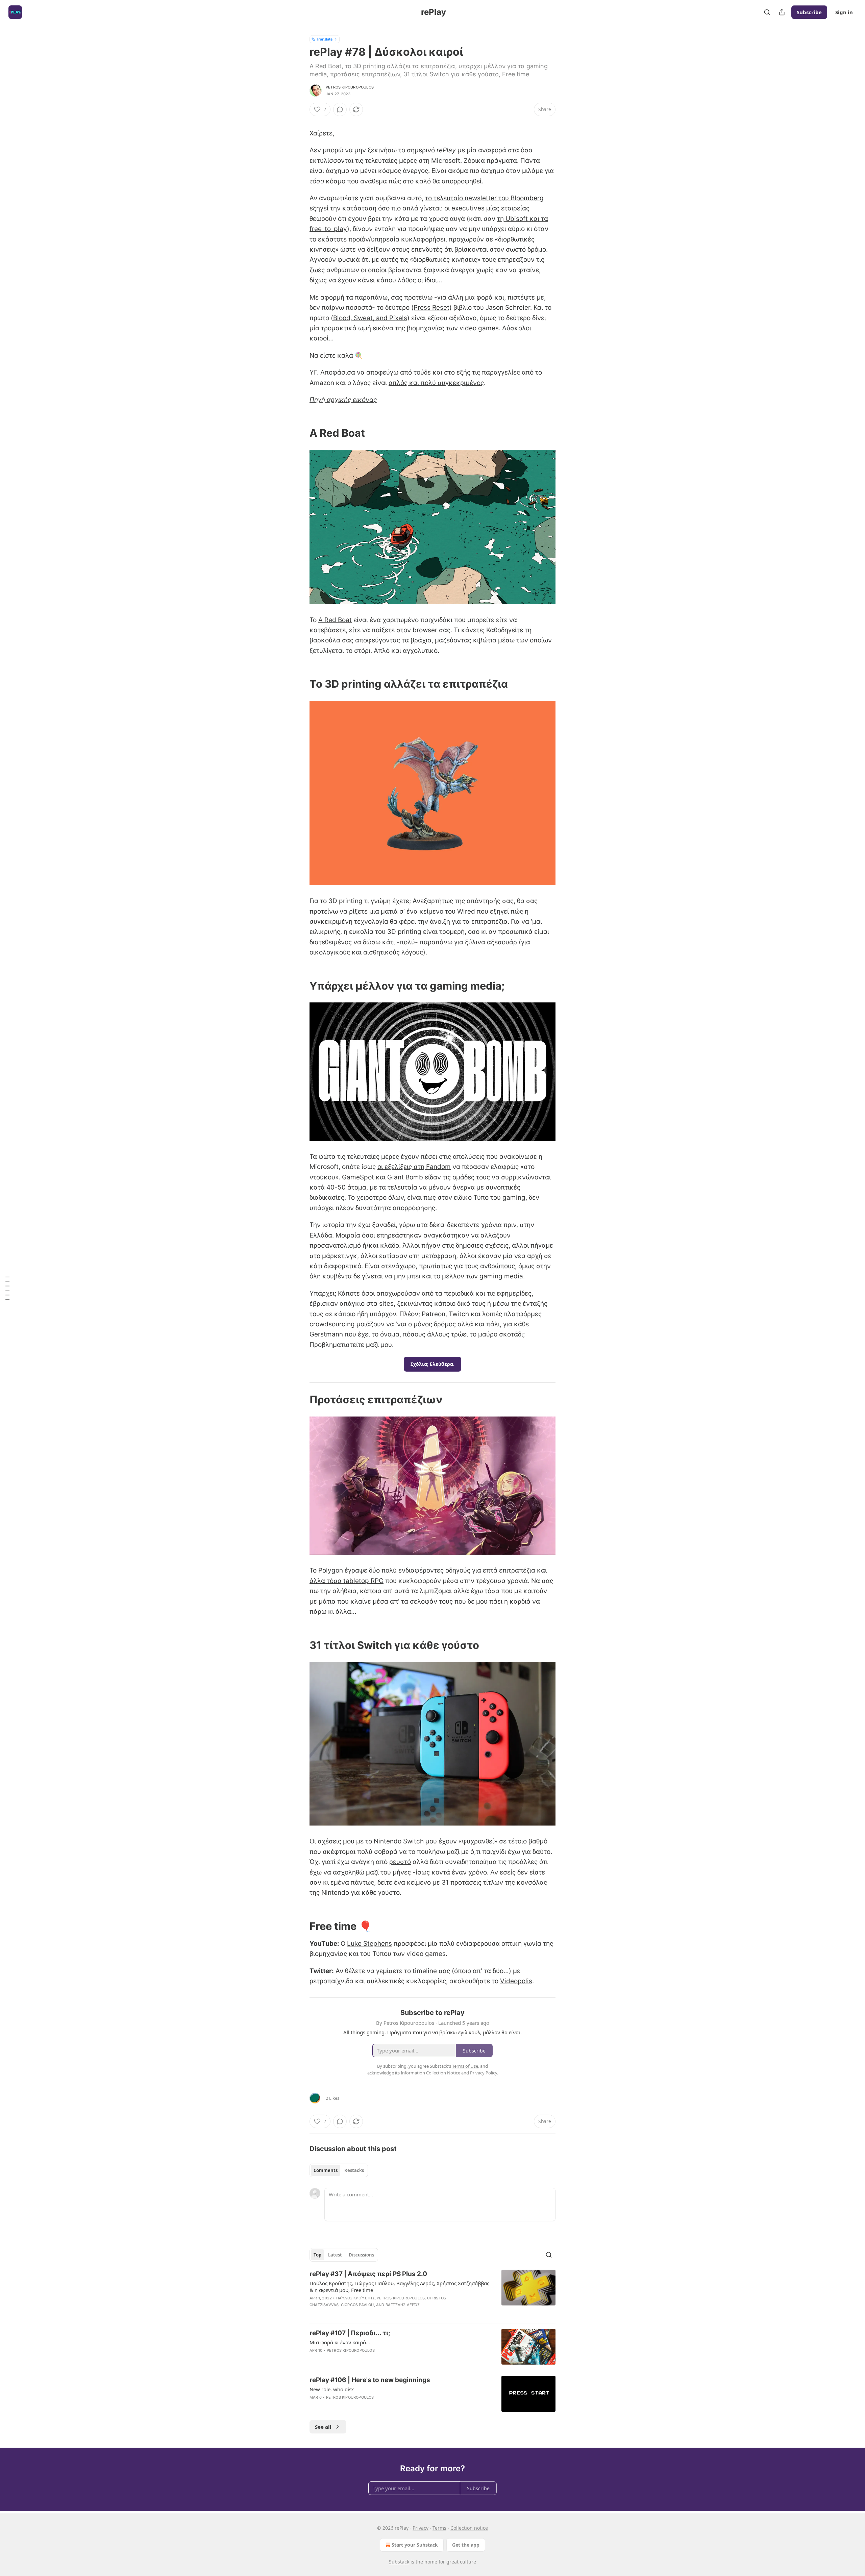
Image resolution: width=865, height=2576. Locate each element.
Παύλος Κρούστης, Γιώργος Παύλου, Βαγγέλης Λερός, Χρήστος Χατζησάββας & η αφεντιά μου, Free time (399, 2287)
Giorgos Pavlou (357, 2305)
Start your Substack (415, 2545)
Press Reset (431, 308)
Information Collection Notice (430, 2073)
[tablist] (339, 2170)
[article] (432, 2294)
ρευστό (400, 1862)
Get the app (466, 2545)
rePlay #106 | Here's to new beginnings (370, 2380)
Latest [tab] (335, 2255)
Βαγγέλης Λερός (403, 2305)
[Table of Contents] (7, 1288)
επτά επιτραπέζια (509, 1570)
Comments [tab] (326, 2170)
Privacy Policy (484, 2073)
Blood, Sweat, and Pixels (370, 318)
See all (323, 2427)
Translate (325, 39)
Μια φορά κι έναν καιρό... (340, 2342)
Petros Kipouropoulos (350, 87)
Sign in (844, 12)
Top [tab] (317, 2255)
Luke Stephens (369, 1944)
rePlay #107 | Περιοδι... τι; (350, 2333)
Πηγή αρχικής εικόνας (343, 400)
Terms (439, 2528)
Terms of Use (465, 2066)
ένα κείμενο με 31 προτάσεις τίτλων (449, 1882)
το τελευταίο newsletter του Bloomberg (484, 198)
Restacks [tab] (354, 2170)
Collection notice (469, 2528)
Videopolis (516, 1981)
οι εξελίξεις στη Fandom (414, 1167)
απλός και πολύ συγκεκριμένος (436, 383)
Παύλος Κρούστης (355, 2298)
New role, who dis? (332, 2389)
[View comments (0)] (340, 109)
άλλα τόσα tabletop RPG (347, 1581)
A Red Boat (335, 620)
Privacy (421, 2528)
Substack (399, 2562)
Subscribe (809, 12)
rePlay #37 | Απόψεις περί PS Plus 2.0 (368, 2274)
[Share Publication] (782, 12)
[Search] (767, 12)
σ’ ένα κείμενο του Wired (437, 911)
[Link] (300, 433)
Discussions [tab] (361, 2255)
